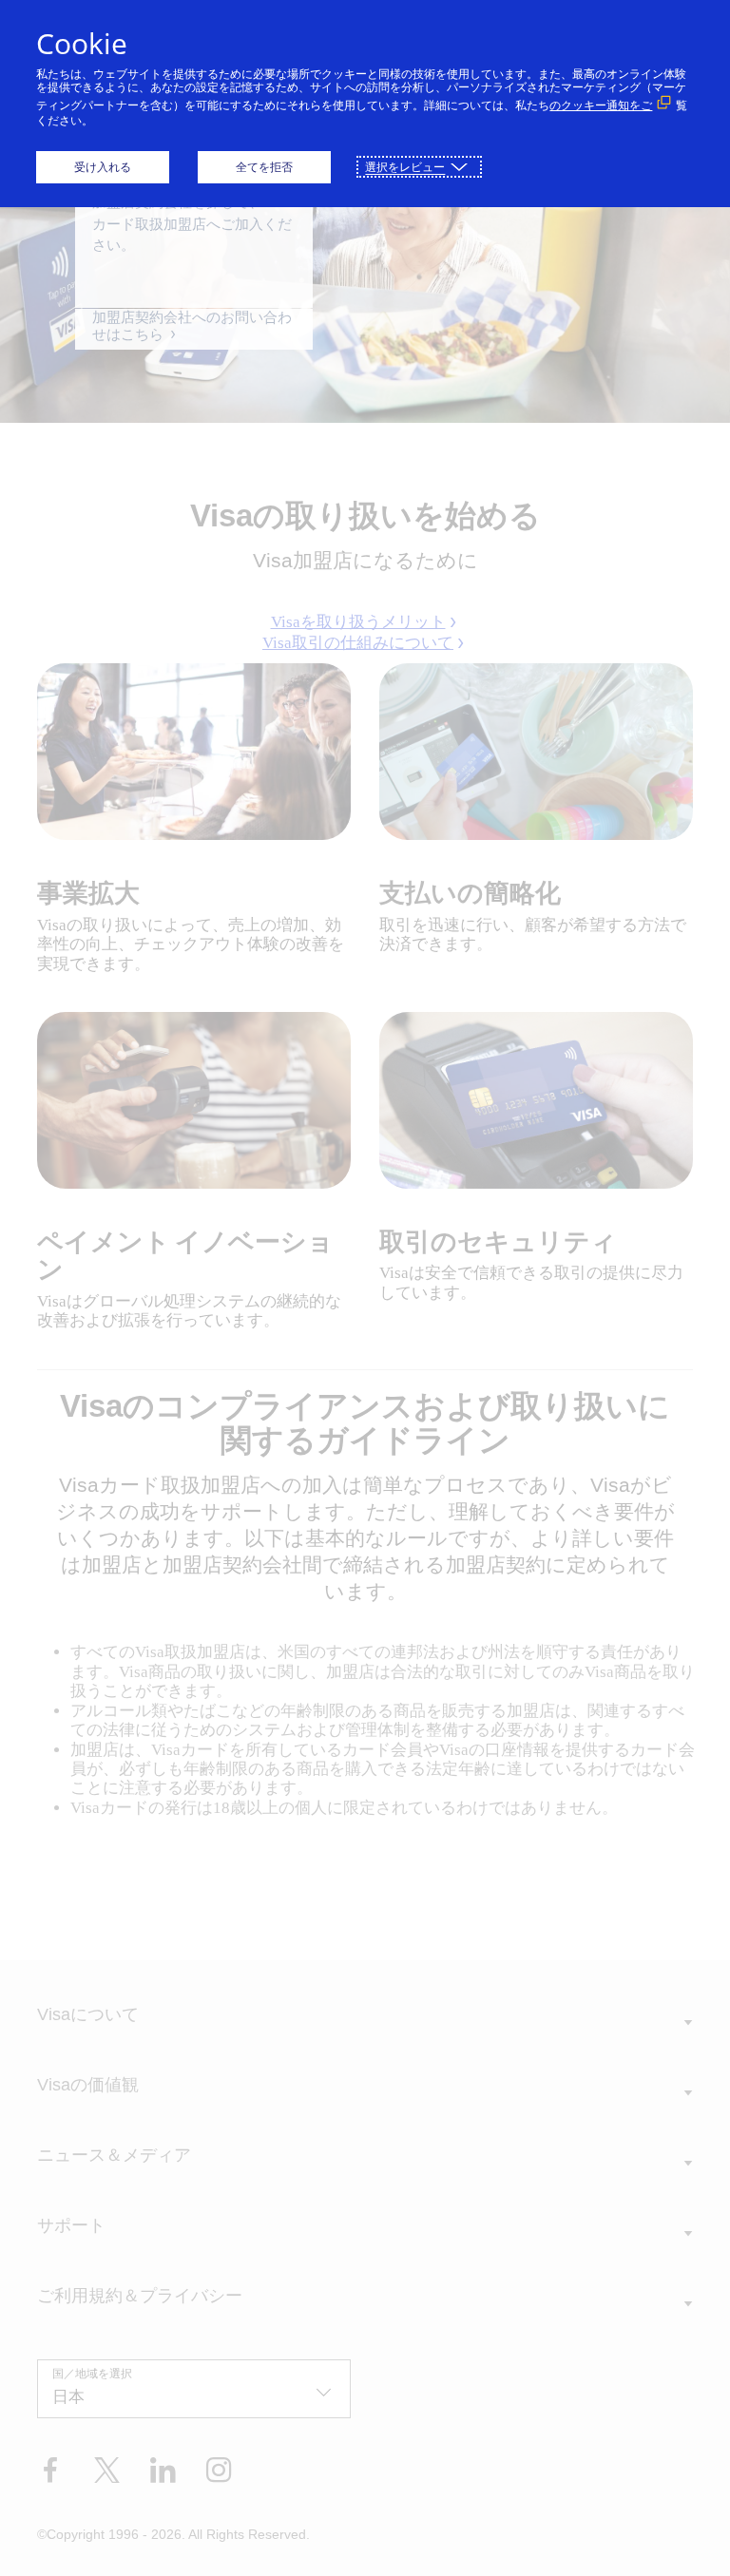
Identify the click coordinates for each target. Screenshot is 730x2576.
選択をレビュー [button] (405, 167)
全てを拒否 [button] (264, 167)
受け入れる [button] (103, 167)
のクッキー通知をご (601, 105)
